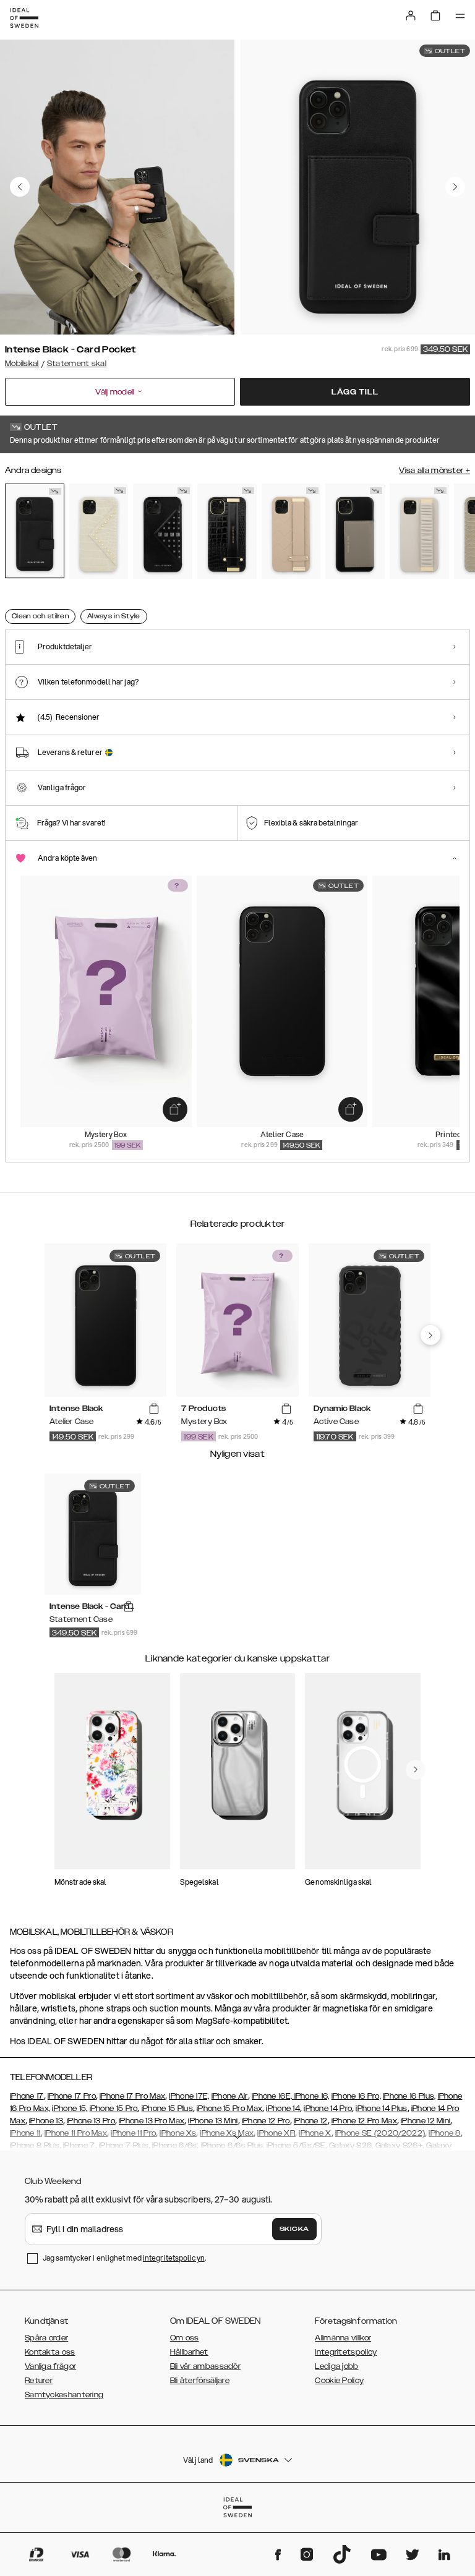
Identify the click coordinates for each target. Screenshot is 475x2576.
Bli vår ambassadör (205, 2366)
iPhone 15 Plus (167, 2109)
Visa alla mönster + (434, 471)
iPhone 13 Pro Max (152, 2121)
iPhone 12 (311, 2121)
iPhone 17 (27, 2096)
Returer (39, 2381)
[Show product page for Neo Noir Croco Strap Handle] (227, 531)
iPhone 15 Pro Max (229, 2109)
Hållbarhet (189, 2352)
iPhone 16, (312, 2096)
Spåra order (46, 2338)
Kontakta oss (50, 2352)
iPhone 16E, (273, 2096)
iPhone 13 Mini (213, 2121)
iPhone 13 (46, 2121)
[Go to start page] (24, 18)
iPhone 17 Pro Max (132, 2096)
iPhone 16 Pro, (356, 2096)
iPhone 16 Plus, (409, 2096)
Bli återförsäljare (200, 2381)
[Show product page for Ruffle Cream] (419, 531)
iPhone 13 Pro (91, 2121)
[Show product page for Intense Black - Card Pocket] (35, 531)
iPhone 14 (283, 2109)
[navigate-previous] (430, 1335)
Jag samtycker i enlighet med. (124, 2258)
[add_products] (175, 1109)
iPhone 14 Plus (381, 2109)
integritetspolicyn (174, 2258)
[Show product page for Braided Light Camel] (291, 531)
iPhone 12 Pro (266, 2121)
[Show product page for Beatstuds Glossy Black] (163, 531)
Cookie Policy (339, 2381)
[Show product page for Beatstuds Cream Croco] (99, 531)
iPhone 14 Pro (328, 2109)
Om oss (185, 2338)
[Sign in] (411, 15)
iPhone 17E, (189, 2096)
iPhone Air (230, 2096)
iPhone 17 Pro (72, 2096)
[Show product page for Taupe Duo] (355, 531)
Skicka (294, 2229)
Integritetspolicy (346, 2352)
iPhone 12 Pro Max (364, 2121)
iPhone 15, (70, 2109)
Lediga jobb (336, 2366)
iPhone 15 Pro (114, 2109)
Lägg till (355, 392)
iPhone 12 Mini (426, 2121)
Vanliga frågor (50, 2366)
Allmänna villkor (343, 2338)
